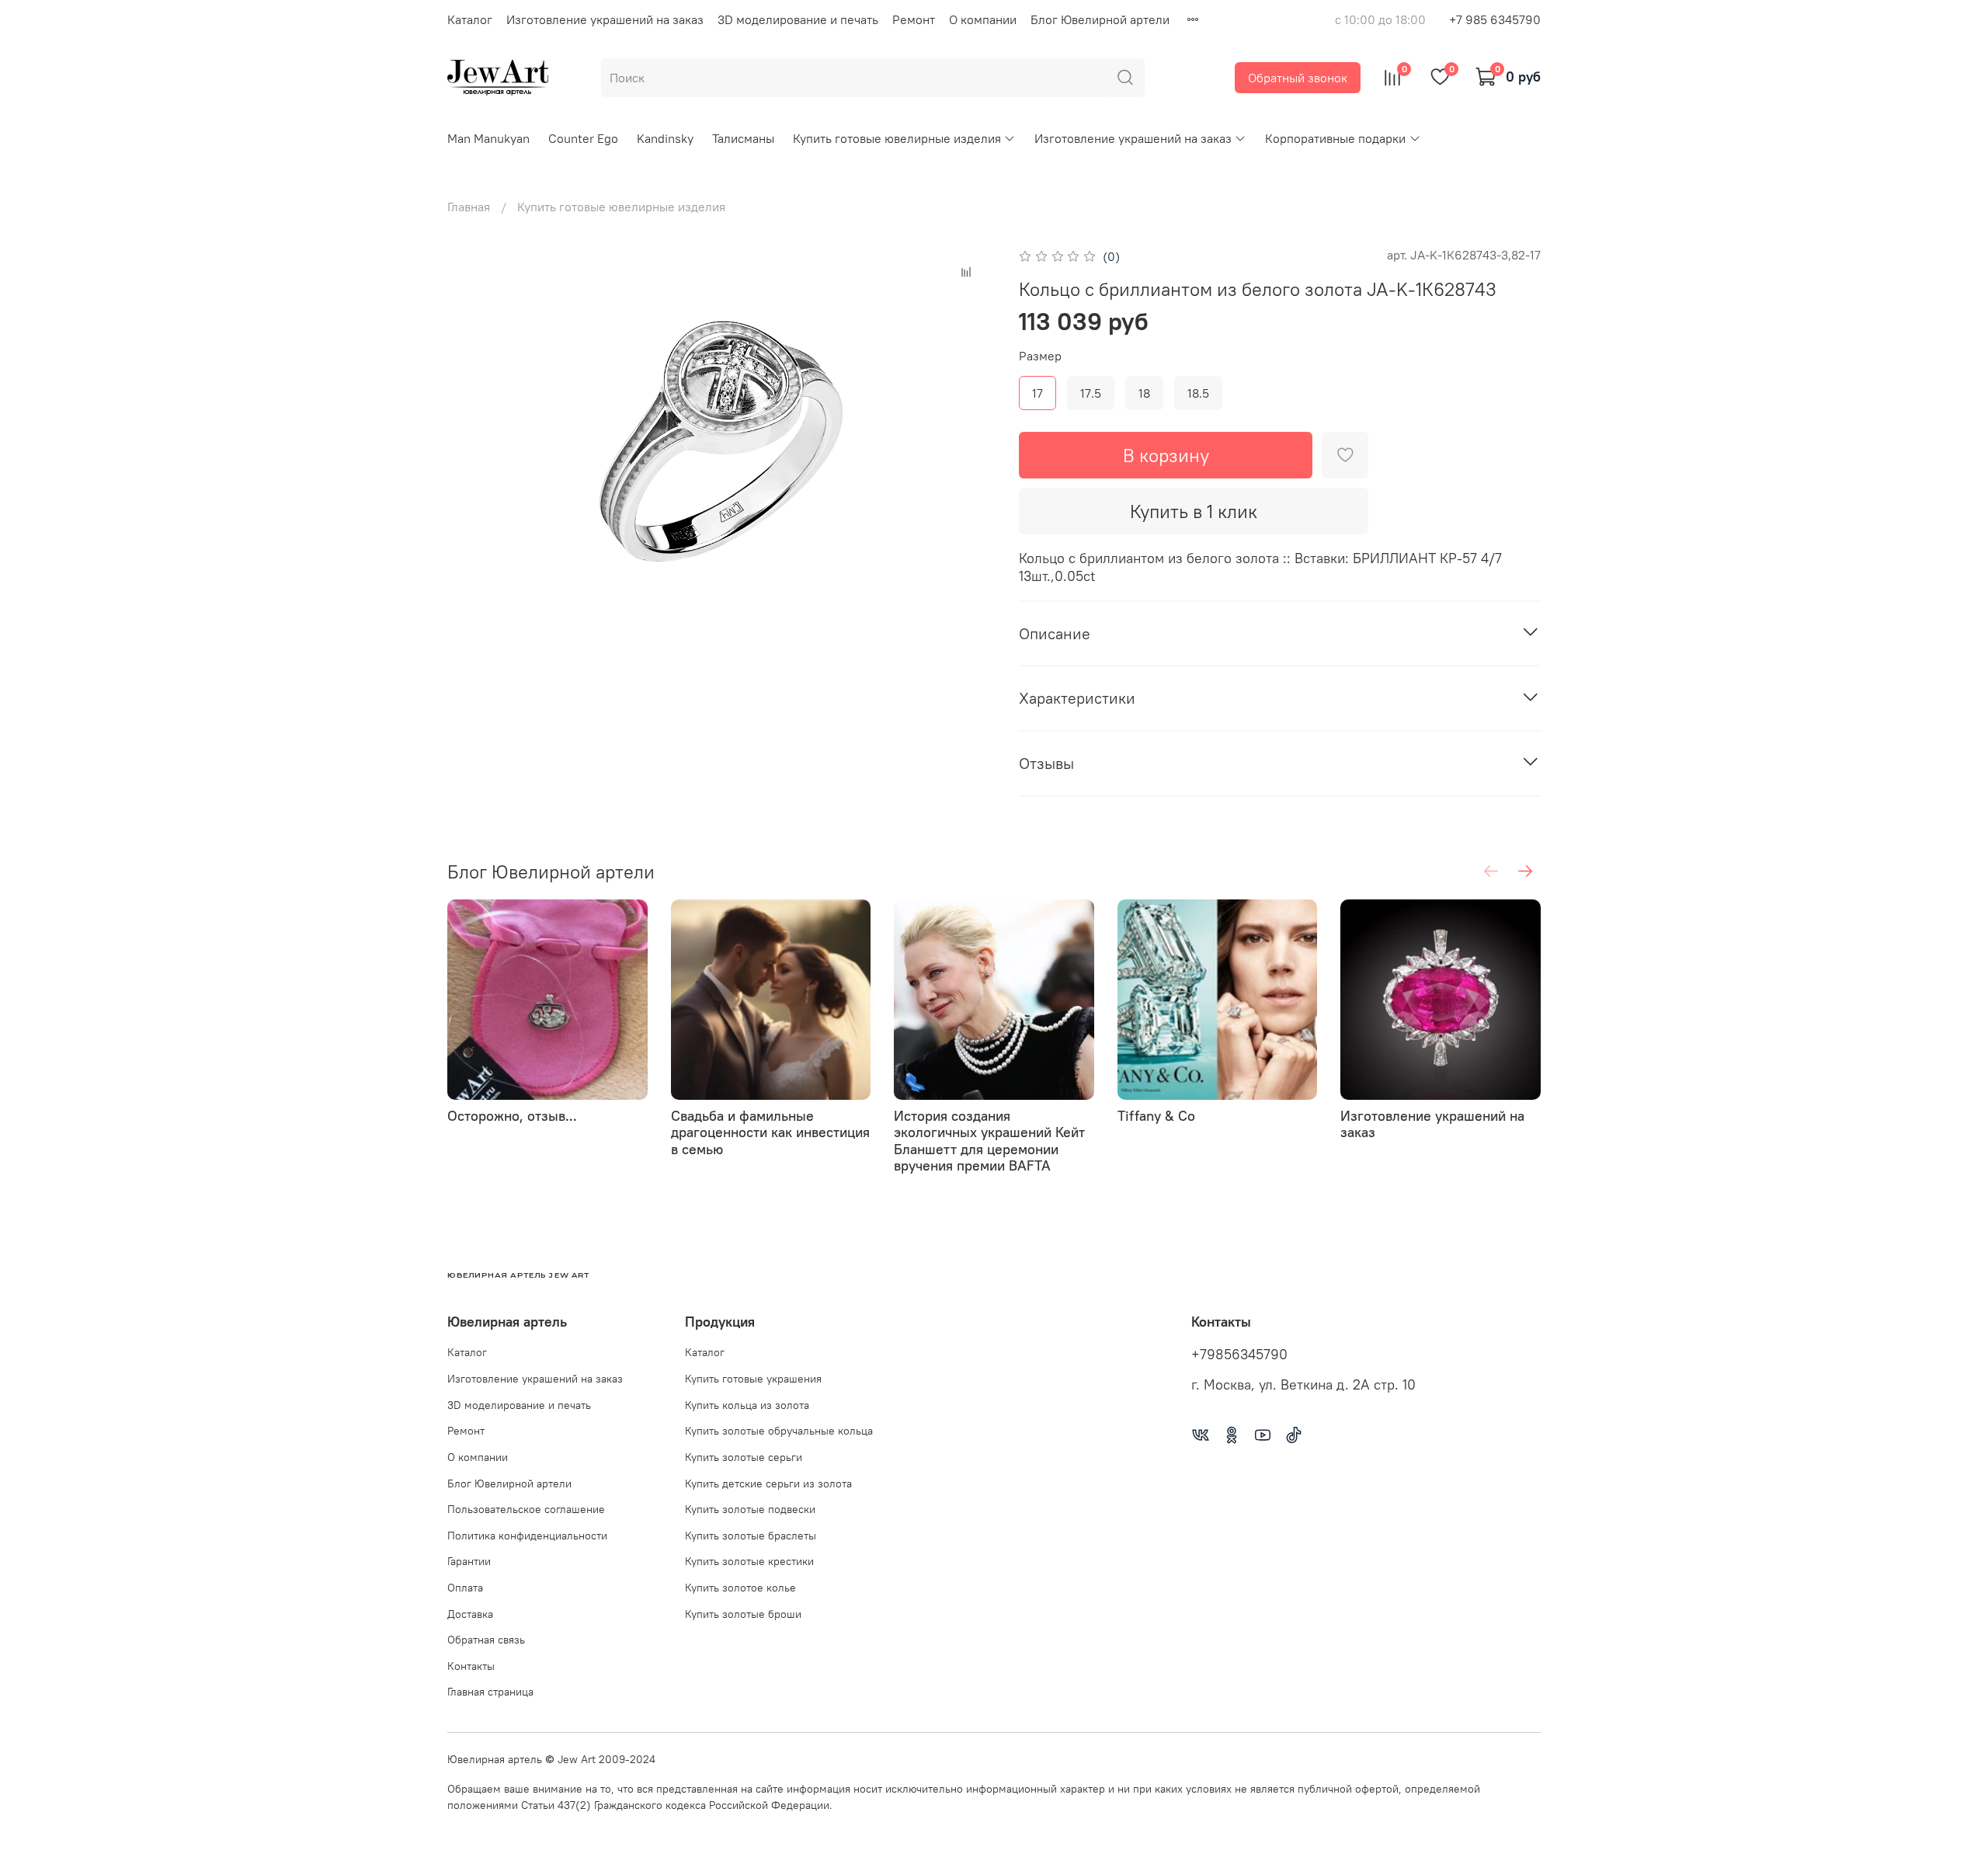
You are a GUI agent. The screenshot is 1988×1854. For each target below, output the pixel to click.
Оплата (465, 1588)
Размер (1040, 356)
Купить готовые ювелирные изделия (897, 138)
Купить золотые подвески (750, 1509)
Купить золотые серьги (744, 1457)
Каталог (470, 19)
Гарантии (469, 1561)
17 (1037, 393)
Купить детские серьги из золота (768, 1484)
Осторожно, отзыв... (512, 1116)
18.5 (1198, 393)
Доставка (470, 1614)
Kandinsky (665, 138)
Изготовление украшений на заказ (605, 19)
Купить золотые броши (743, 1614)
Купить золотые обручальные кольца (779, 1431)
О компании (983, 19)
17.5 (1091, 393)
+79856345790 (1239, 1355)
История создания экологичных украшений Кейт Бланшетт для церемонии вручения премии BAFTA (989, 1141)
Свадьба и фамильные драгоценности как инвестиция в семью (770, 1132)
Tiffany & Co (1156, 1116)
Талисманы (743, 138)
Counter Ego (583, 138)
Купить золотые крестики (749, 1561)
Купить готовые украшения (753, 1379)
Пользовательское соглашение (526, 1509)
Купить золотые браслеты (751, 1536)
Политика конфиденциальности (527, 1536)
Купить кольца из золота (747, 1405)
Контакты (471, 1666)
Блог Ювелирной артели (1100, 19)
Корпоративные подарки (1335, 138)
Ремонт (914, 19)
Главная (469, 207)
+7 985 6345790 (1495, 19)
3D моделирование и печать (798, 19)
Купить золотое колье (740, 1588)
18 (1144, 393)
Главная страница (490, 1692)
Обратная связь (486, 1640)
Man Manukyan (488, 138)
